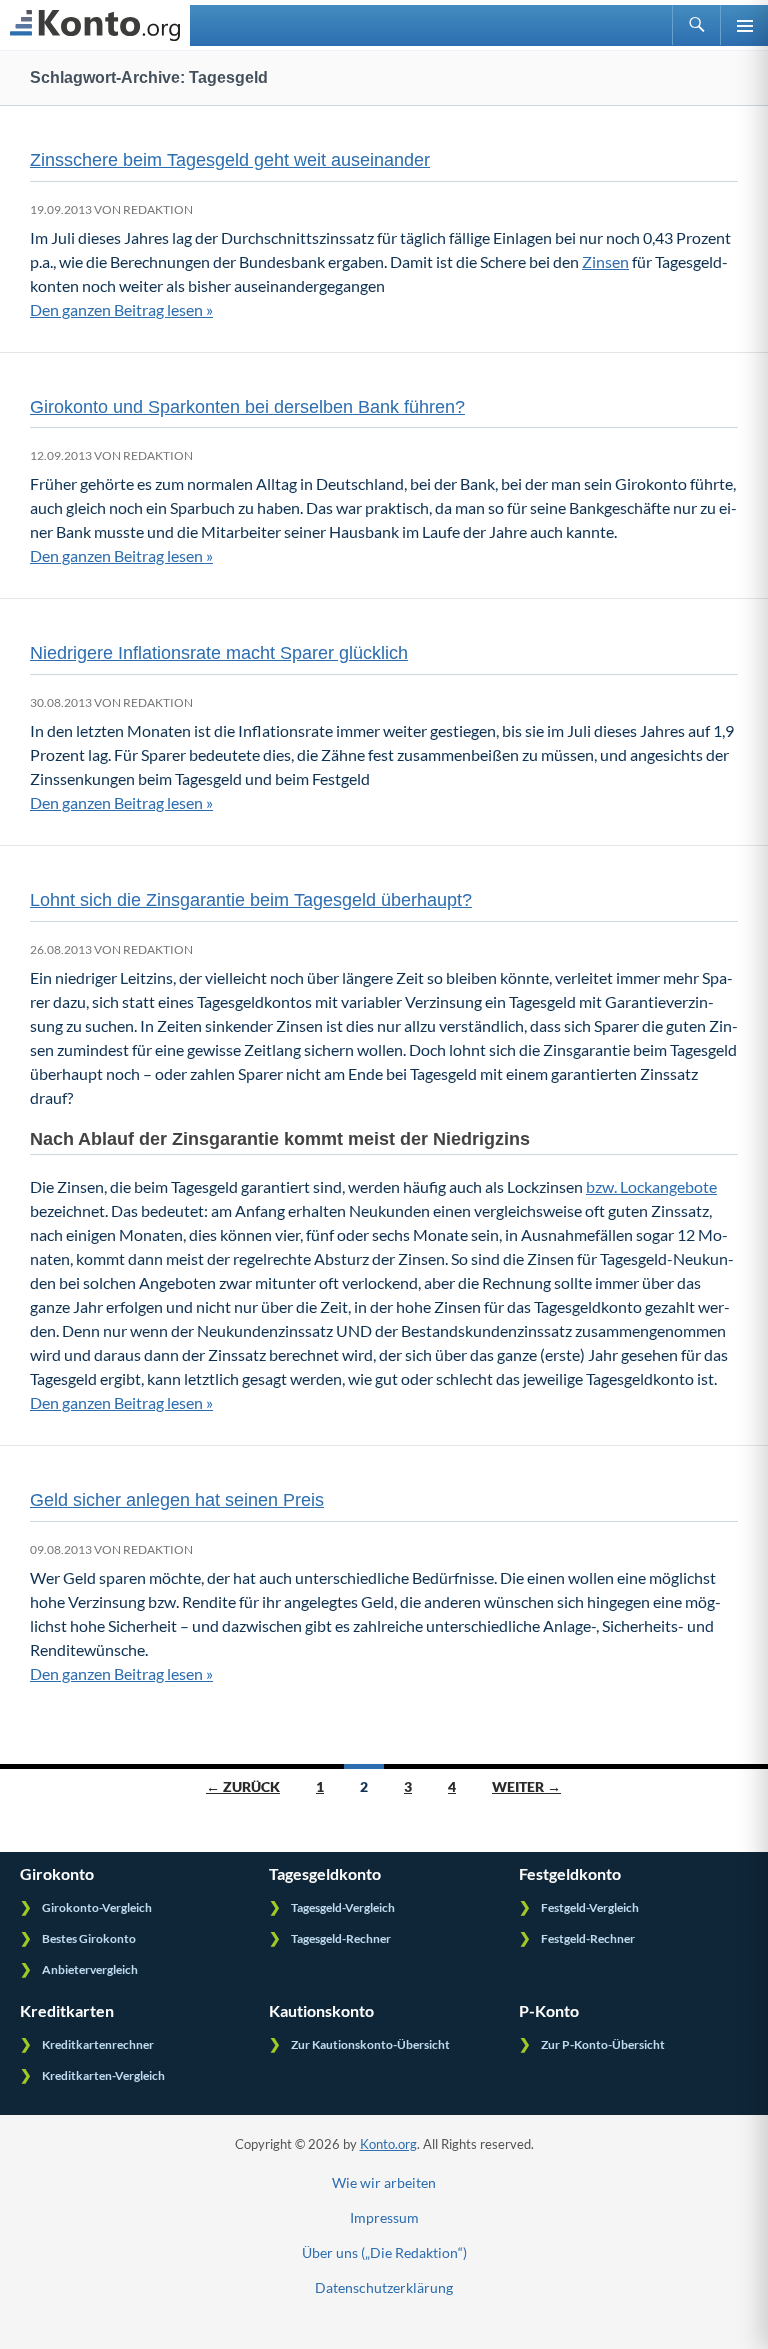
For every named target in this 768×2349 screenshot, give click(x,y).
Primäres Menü (744, 25)
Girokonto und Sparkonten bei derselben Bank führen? (247, 407)
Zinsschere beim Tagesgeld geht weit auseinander (230, 160)
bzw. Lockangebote (651, 1186)
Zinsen (605, 261)
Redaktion (158, 209)
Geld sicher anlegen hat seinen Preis (177, 1500)
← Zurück (243, 1786)
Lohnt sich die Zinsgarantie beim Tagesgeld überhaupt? (251, 900)
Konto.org (388, 2144)
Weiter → (526, 1786)
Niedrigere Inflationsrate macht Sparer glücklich (219, 653)
